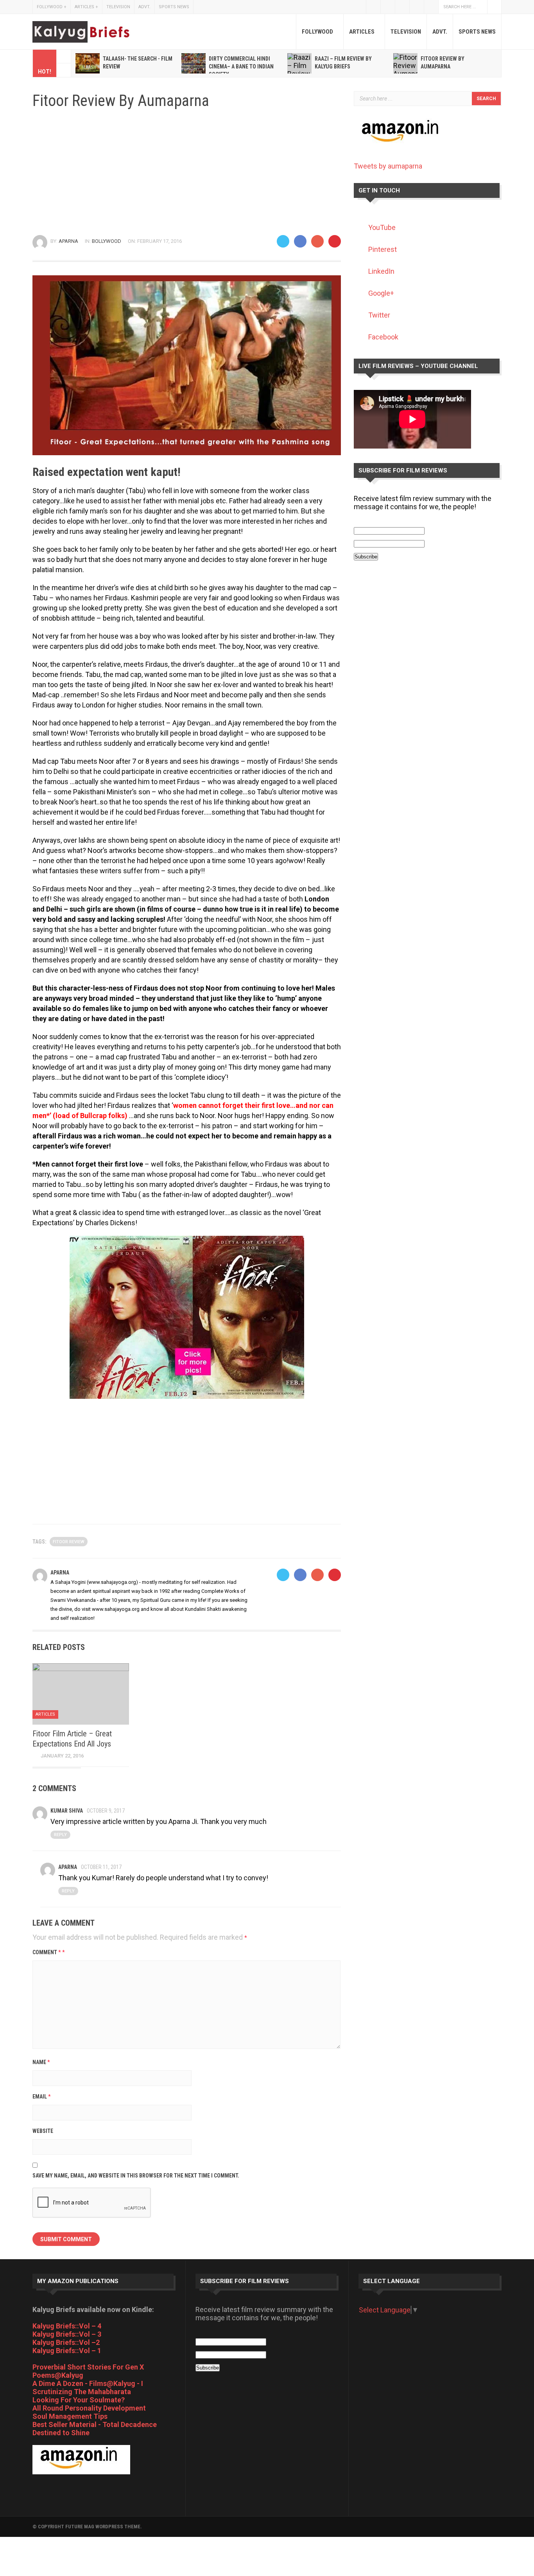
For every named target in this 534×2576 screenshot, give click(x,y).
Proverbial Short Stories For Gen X (88, 2367)
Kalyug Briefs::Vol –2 (66, 2342)
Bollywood (107, 241)
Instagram (402, 7)
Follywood (52, 7)
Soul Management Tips (70, 2416)
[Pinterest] (335, 241)
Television (118, 7)
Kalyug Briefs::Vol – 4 (67, 2326)
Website (43, 2131)
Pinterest (383, 249)
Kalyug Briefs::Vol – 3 (67, 2334)
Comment (49, 1952)
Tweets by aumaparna (388, 166)
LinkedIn (381, 271)
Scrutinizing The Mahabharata (82, 2392)
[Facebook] (300, 241)
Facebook (388, 7)
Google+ (431, 7)
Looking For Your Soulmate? (79, 2400)
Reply (60, 1835)
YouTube (417, 7)
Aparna (68, 241)
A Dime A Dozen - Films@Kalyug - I (88, 2383)
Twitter (373, 7)
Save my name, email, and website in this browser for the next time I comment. (136, 2176)
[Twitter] (283, 241)
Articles (86, 7)
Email (42, 2097)
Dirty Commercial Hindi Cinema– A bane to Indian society (241, 66)
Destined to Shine (61, 2433)
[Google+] (317, 241)
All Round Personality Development (89, 2408)
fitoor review (69, 1542)
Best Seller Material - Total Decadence (95, 2424)
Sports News (174, 7)
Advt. (144, 7)
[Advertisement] (187, 172)
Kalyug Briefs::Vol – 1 (67, 2351)
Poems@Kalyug (58, 2375)
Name (41, 2062)
